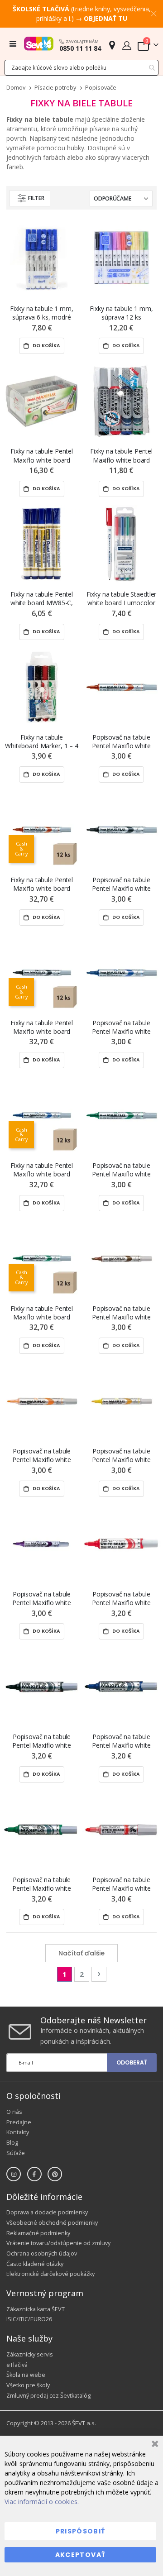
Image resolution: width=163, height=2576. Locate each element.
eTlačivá (17, 2365)
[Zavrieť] (154, 2445)
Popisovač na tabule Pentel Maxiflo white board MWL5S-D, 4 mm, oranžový (41, 1455)
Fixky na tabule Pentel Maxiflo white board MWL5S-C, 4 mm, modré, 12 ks (42, 1170)
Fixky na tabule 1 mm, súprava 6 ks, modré (41, 313)
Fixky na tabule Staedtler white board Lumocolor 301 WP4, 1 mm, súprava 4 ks (121, 599)
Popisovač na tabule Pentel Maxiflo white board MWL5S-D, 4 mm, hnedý (121, 1313)
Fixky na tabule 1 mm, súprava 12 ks (121, 313)
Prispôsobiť (81, 2531)
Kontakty (18, 2132)
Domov (16, 88)
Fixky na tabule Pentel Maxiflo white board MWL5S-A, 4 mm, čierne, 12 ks (42, 1027)
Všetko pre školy (28, 2385)
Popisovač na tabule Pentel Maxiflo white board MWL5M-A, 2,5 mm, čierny (42, 1741)
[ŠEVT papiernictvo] (39, 43)
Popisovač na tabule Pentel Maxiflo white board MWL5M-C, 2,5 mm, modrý (121, 1741)
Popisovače (101, 88)
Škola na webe (26, 2375)
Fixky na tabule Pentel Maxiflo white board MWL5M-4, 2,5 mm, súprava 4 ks (121, 456)
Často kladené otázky (35, 2264)
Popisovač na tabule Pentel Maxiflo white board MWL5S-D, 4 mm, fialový (41, 1599)
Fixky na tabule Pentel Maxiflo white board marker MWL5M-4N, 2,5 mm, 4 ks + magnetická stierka (42, 456)
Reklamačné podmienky (38, 2233)
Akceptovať (81, 2555)
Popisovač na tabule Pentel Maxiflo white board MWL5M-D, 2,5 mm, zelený (42, 1884)
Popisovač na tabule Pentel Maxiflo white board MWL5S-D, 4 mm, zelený (121, 1170)
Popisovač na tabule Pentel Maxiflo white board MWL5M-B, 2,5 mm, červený (121, 1599)
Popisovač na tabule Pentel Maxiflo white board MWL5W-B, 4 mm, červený (121, 1884)
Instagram (14, 2174)
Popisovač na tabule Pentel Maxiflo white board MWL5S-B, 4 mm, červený (121, 742)
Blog (12, 2143)
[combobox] (81, 68)
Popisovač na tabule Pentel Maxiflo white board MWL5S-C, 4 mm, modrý (121, 1027)
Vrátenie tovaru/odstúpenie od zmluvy (58, 2243)
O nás (14, 2112)
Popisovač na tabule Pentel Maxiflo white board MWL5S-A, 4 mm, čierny (121, 884)
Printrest (55, 2174)
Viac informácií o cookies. (42, 2502)
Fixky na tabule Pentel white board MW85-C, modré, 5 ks (42, 599)
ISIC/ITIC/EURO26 (29, 2319)
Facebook (34, 2174)
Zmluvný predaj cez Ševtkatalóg (48, 2396)
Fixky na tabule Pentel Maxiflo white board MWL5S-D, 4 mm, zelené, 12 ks (42, 1313)
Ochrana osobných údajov (42, 2253)
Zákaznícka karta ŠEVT (36, 2309)
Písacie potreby (55, 88)
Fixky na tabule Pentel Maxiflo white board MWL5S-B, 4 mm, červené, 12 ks (42, 884)
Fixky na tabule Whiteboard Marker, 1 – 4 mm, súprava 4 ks (42, 742)
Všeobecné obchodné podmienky (52, 2223)
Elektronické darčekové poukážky (50, 2274)
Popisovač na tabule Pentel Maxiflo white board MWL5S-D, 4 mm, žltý (121, 1455)
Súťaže (16, 2153)
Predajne (19, 2122)
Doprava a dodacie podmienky (47, 2212)
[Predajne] (112, 45)
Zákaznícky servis (30, 2354)
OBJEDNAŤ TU (105, 18)
